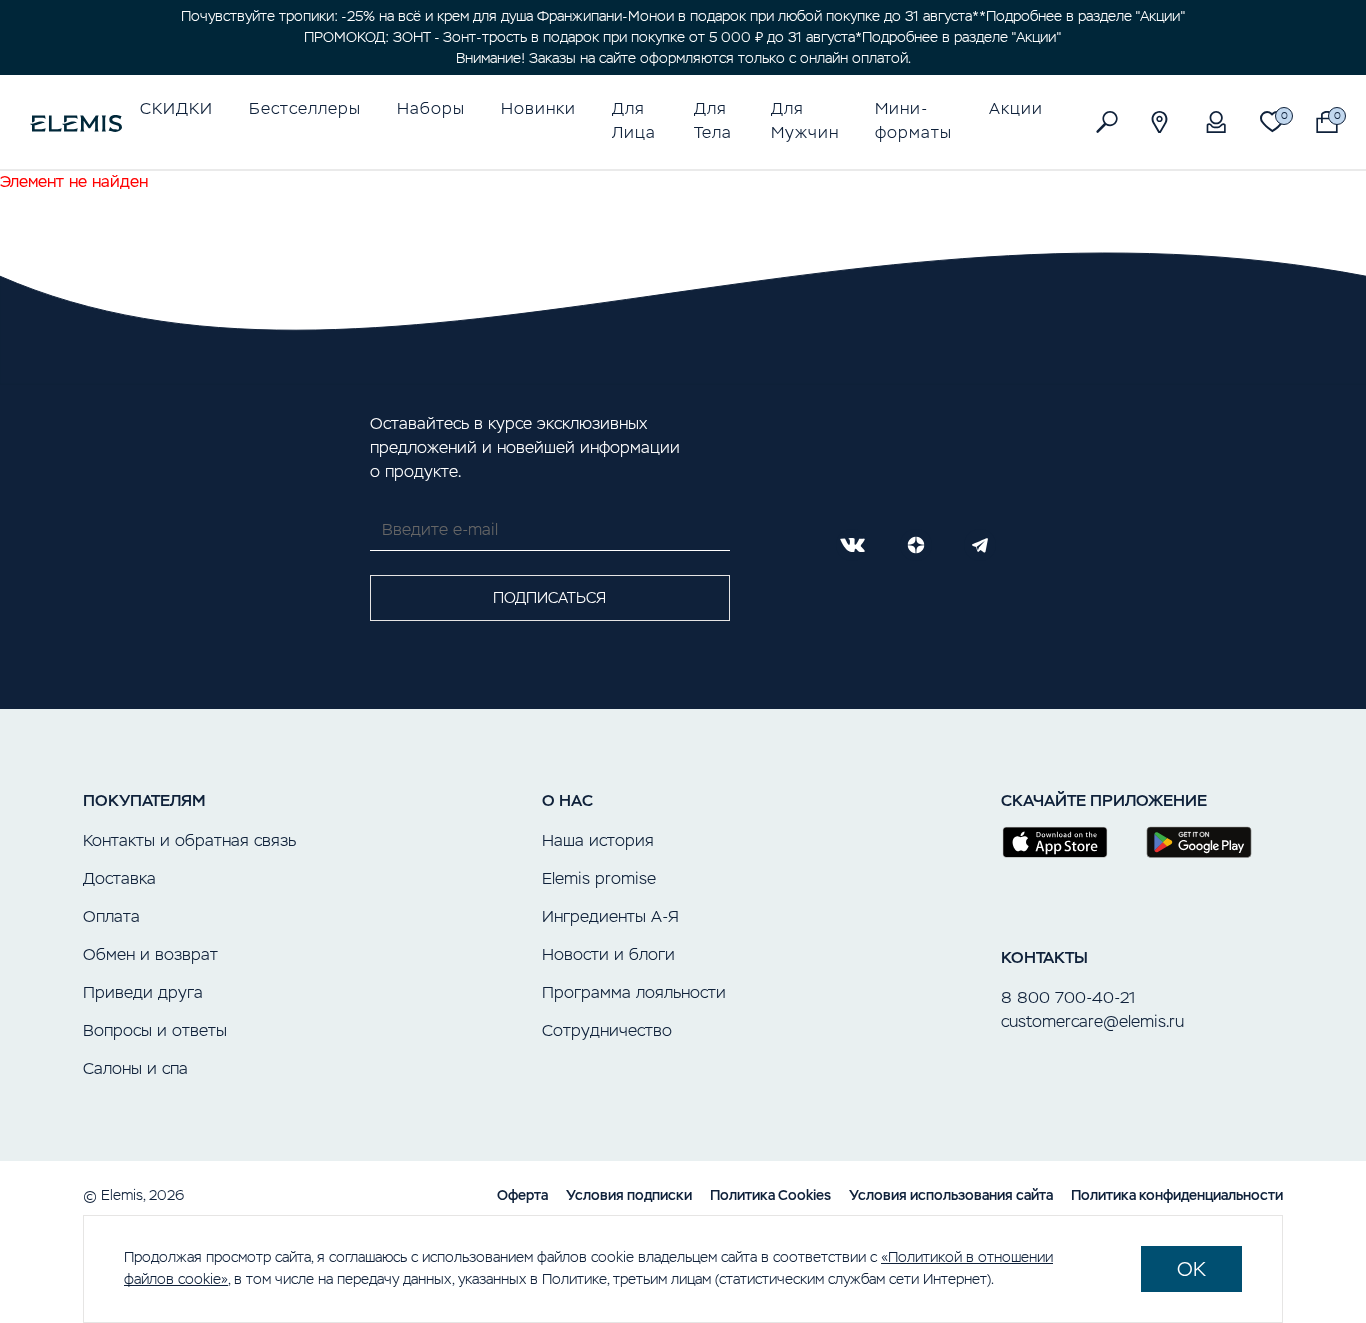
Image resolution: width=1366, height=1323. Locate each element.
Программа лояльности (634, 992)
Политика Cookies (770, 1195)
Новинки (538, 108)
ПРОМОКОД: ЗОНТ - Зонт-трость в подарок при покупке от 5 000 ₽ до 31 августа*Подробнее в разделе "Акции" (683, 37)
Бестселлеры (305, 108)
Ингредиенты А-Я (610, 916)
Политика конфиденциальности (1177, 1195)
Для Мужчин (805, 120)
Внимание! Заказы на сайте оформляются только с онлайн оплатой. (683, 58)
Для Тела (713, 120)
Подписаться (549, 597)
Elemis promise (599, 878)
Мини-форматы (913, 120)
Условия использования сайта (951, 1195)
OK (1191, 1269)
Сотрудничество (607, 1030)
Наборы (431, 108)
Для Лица (634, 120)
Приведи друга (143, 992)
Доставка (119, 878)
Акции (1016, 108)
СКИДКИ (176, 108)
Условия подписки (629, 1195)
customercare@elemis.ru (1092, 1021)
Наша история (598, 840)
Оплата (111, 916)
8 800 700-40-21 (1068, 997)
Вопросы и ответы (155, 1030)
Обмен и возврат (150, 954)
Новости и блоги (608, 954)
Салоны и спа (135, 1068)
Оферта (522, 1195)
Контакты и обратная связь (189, 840)
